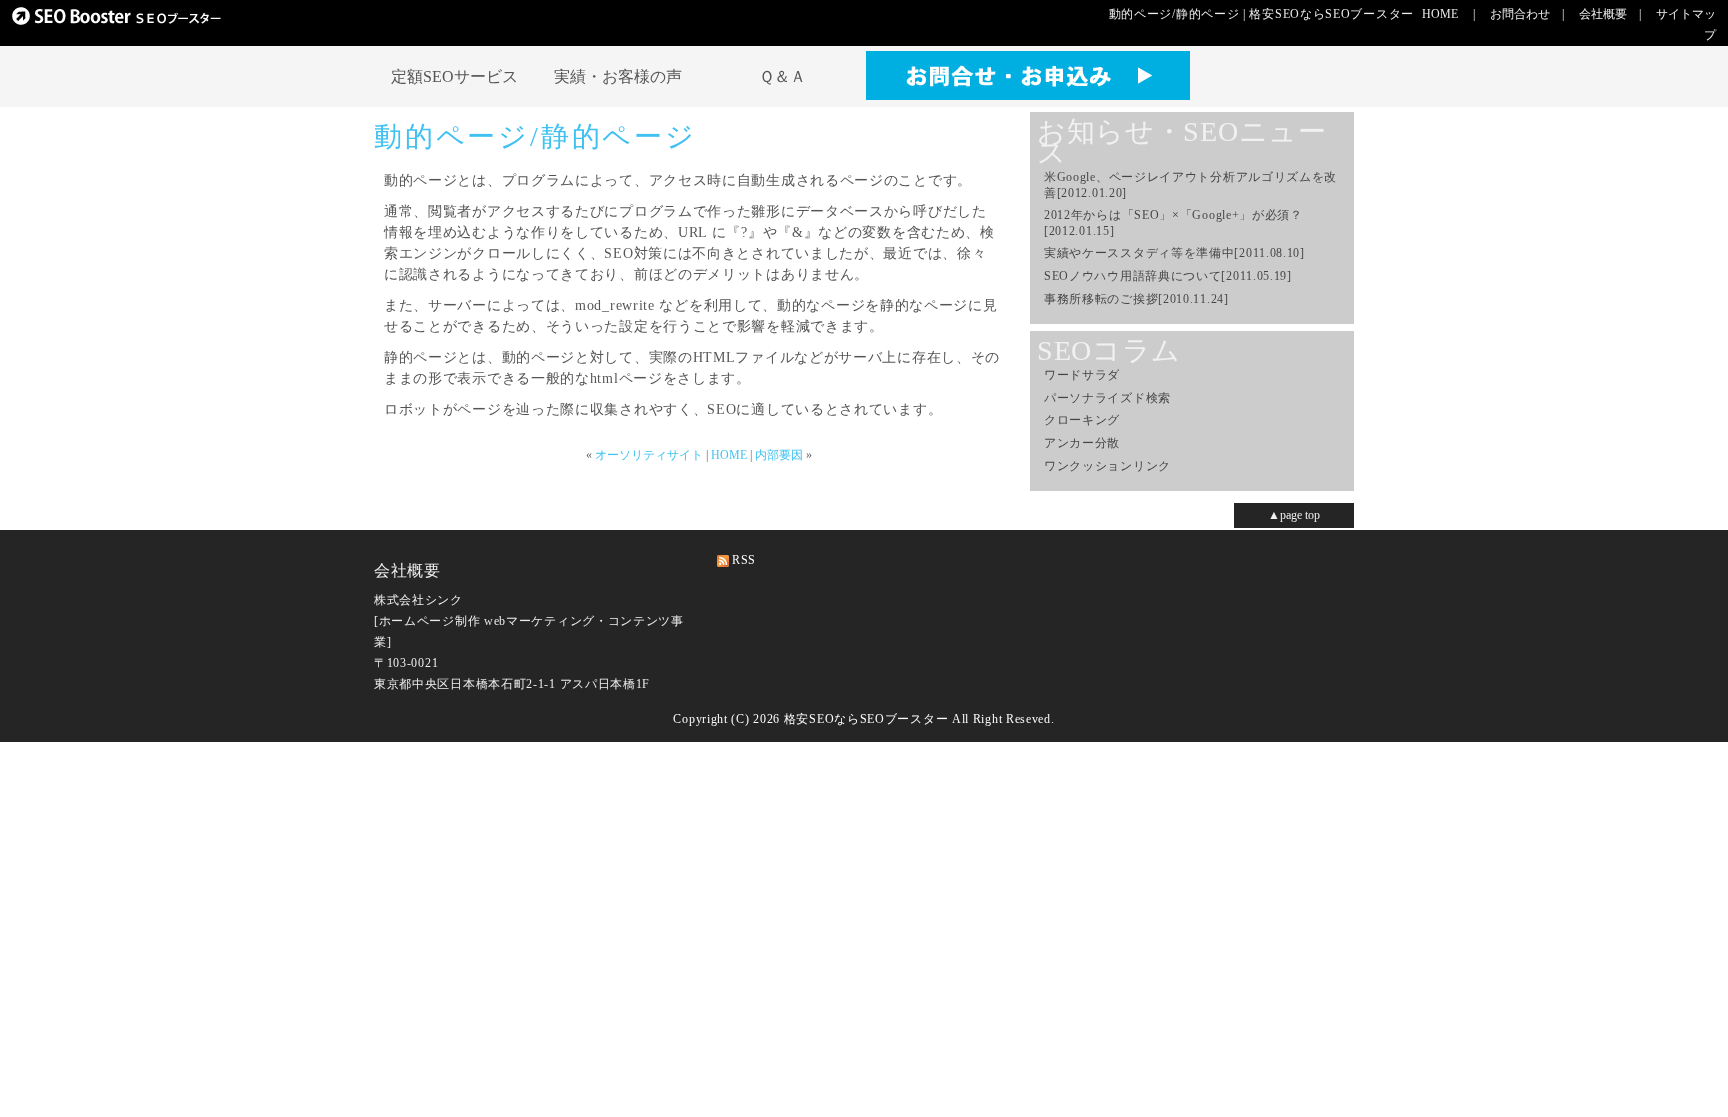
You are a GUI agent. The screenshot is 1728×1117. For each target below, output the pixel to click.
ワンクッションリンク (1107, 466)
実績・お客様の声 (618, 76)
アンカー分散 (1082, 443)
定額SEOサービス (454, 76)
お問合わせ (1520, 14)
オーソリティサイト (649, 455)
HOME (1440, 14)
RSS (744, 560)
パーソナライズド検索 (1107, 398)
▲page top (1294, 515)
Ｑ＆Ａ (782, 76)
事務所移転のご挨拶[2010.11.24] (1136, 299)
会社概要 (1603, 14)
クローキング (1082, 420)
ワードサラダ (1082, 375)
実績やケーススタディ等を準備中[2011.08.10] (1174, 253)
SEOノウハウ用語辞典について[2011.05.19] (1168, 276)
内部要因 (779, 455)
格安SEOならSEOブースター (866, 719)
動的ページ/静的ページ (535, 136)
